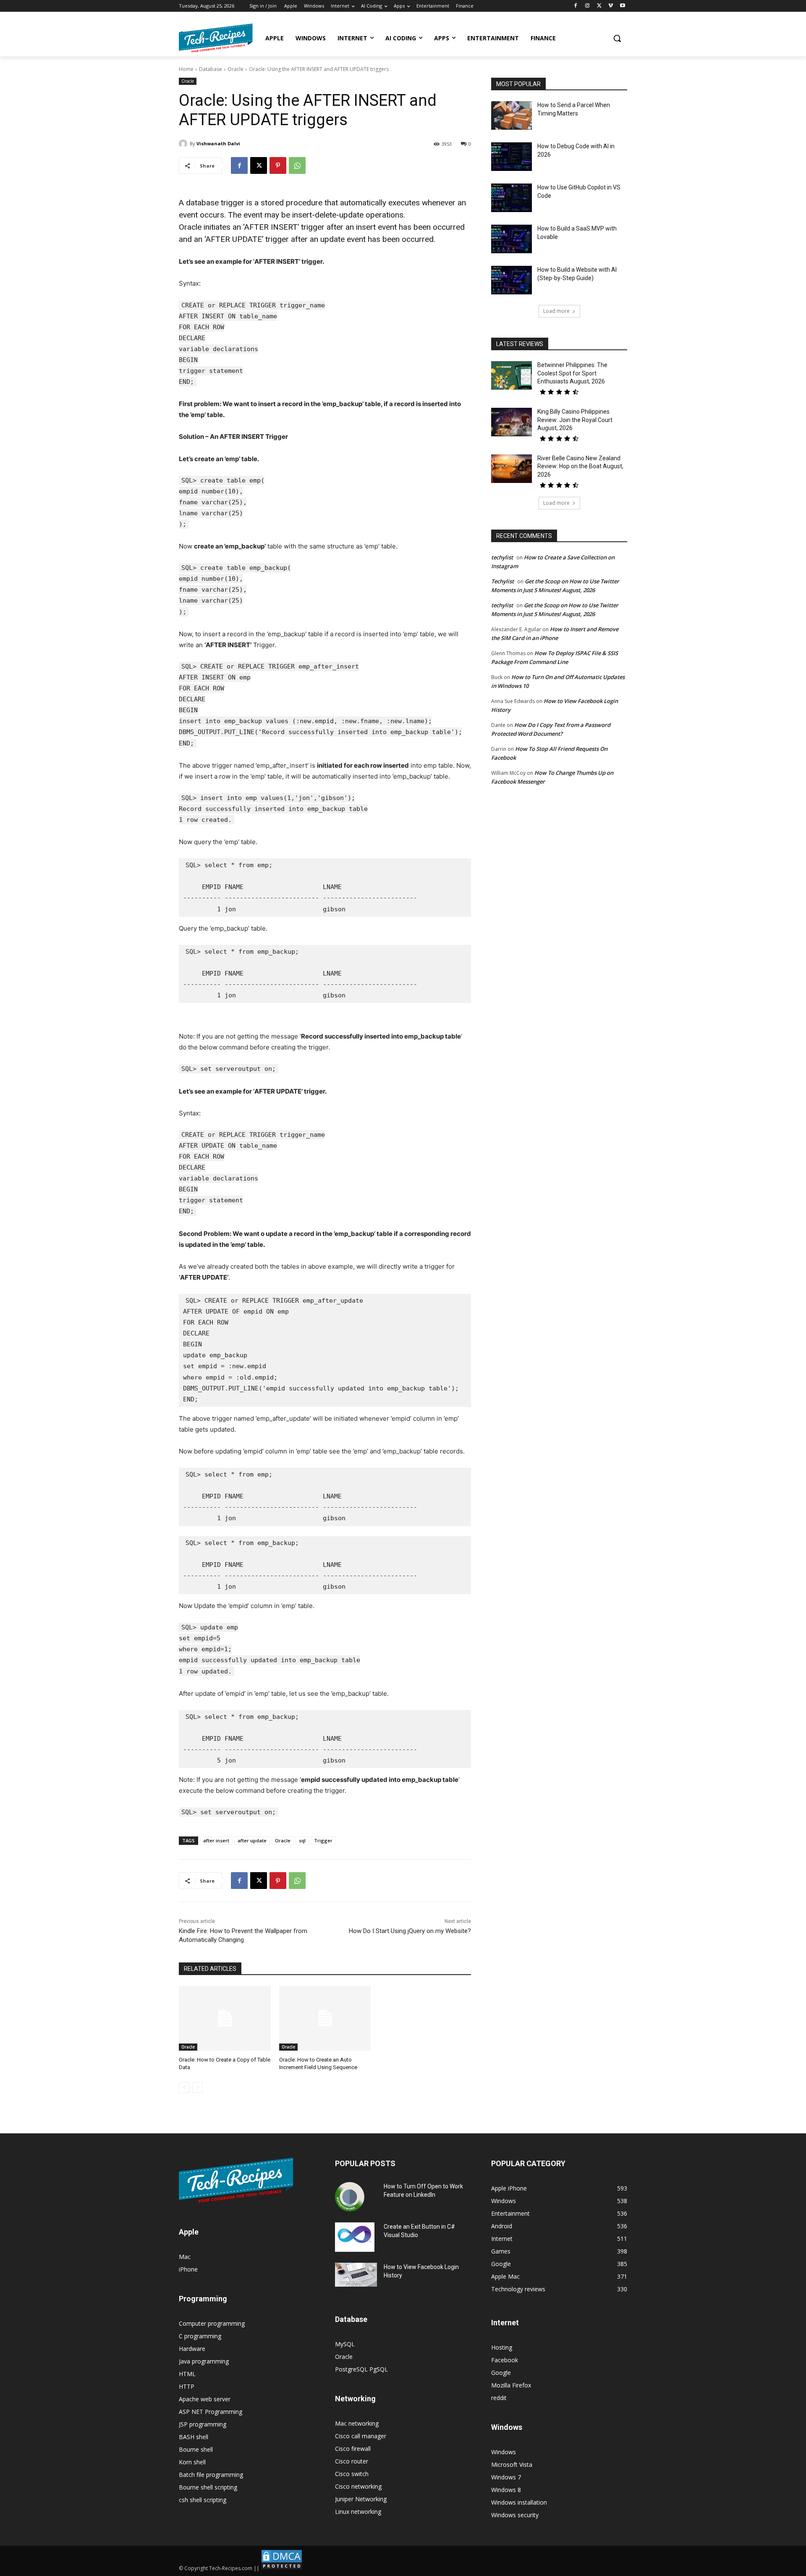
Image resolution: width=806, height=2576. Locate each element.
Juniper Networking (361, 2499)
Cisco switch (352, 2474)
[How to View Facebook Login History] (356, 2275)
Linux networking (358, 2512)
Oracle (236, 69)
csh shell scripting (203, 2500)
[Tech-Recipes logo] (216, 38)
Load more (556, 311)
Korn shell (192, 2462)
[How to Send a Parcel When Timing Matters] (512, 115)
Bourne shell (196, 2449)
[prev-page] (184, 2088)
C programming (200, 2336)
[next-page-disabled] (198, 2088)
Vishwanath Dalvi (218, 143)
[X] (599, 6)
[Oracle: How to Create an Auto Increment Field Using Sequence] (325, 2018)
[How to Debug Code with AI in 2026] (512, 157)
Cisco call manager (361, 2436)
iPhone (188, 2269)
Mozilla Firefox (511, 2385)
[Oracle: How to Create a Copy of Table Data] (225, 2018)
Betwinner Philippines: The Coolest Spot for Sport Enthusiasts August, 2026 (572, 373)
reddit (499, 2398)
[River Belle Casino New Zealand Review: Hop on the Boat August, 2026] (512, 469)
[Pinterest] (278, 165)
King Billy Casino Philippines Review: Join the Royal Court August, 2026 (575, 420)
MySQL (345, 2344)
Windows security (515, 2515)
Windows (504, 2452)
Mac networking (357, 2423)
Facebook (505, 2360)
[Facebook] (576, 6)
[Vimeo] (611, 6)
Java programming (204, 2361)
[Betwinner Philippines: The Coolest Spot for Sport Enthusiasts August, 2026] (512, 375)
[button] (617, 38)
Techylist (502, 581)
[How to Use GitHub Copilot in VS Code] (512, 198)
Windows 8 (506, 2490)
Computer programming (212, 2323)
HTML (187, 2374)
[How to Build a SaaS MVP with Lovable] (512, 239)
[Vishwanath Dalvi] (184, 144)
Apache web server (205, 2399)
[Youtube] (622, 6)
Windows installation (519, 2502)
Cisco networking (358, 2486)
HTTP (187, 2386)
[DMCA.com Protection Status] (282, 2568)
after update (252, 1840)
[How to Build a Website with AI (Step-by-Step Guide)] (512, 280)
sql (302, 1840)
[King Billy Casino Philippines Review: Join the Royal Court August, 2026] (512, 422)
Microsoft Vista (512, 2465)
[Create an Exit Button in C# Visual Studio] (355, 2237)
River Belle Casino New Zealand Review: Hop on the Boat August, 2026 (580, 466)
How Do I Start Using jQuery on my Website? (410, 1931)
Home (186, 69)
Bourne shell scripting (208, 2487)
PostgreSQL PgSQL (361, 2369)
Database (211, 69)
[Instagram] (587, 6)
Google (501, 2373)
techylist (502, 557)
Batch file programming (211, 2475)
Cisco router (352, 2461)
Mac (185, 2257)
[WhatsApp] (297, 165)
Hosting (502, 2347)
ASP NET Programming (211, 2412)
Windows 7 (506, 2477)
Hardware (192, 2349)
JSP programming (203, 2424)
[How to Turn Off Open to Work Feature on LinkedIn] (350, 2197)
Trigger (323, 1840)
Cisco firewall (353, 2449)
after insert (216, 1840)
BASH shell (194, 2437)
